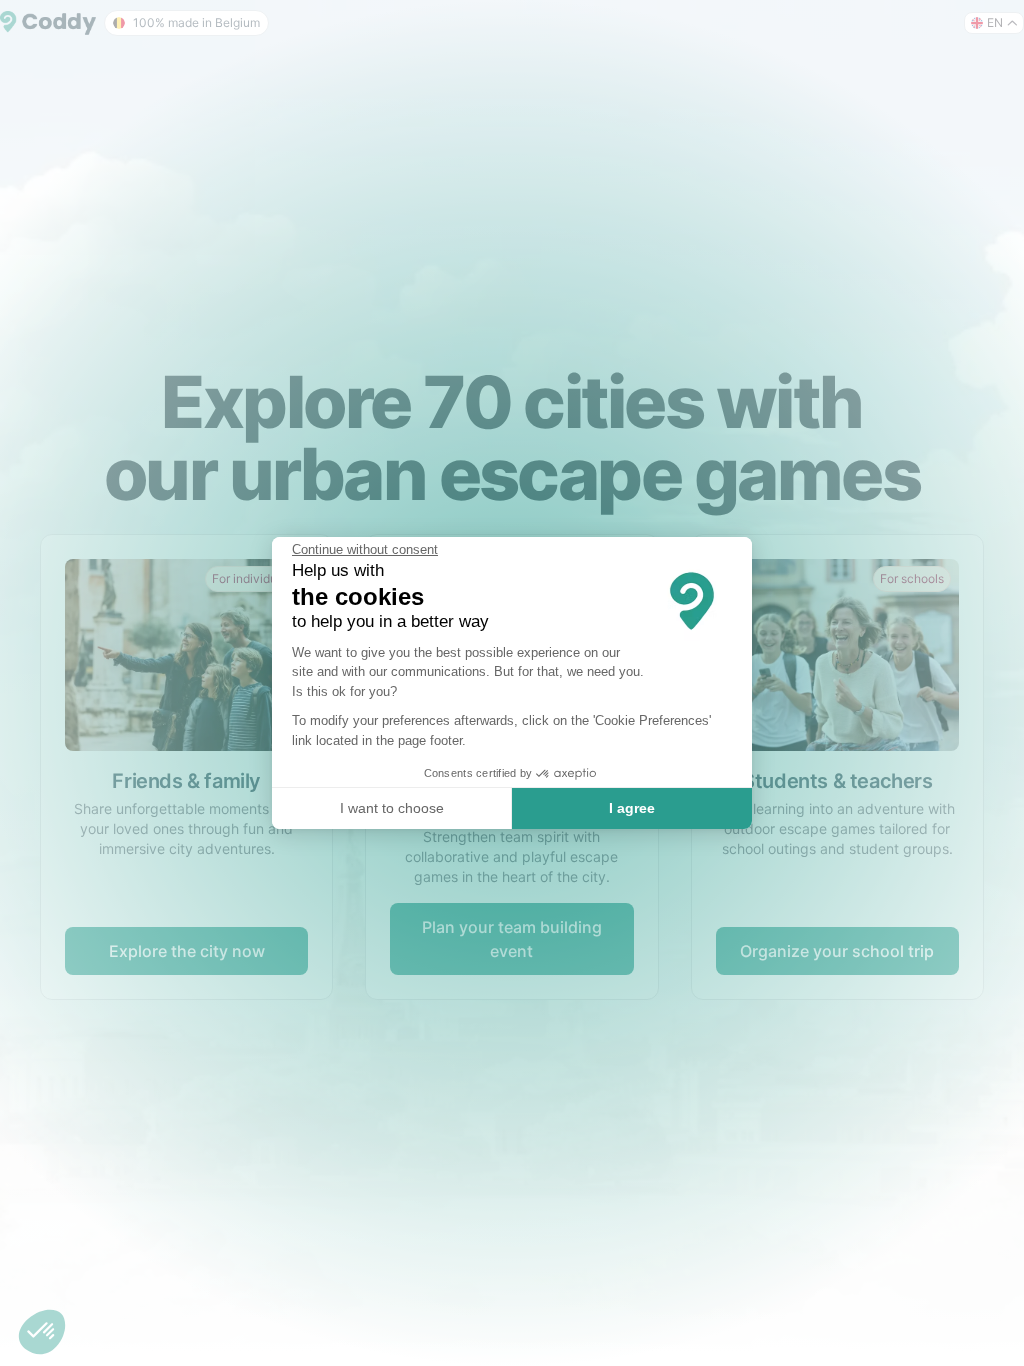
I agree (632, 808)
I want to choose (392, 808)
